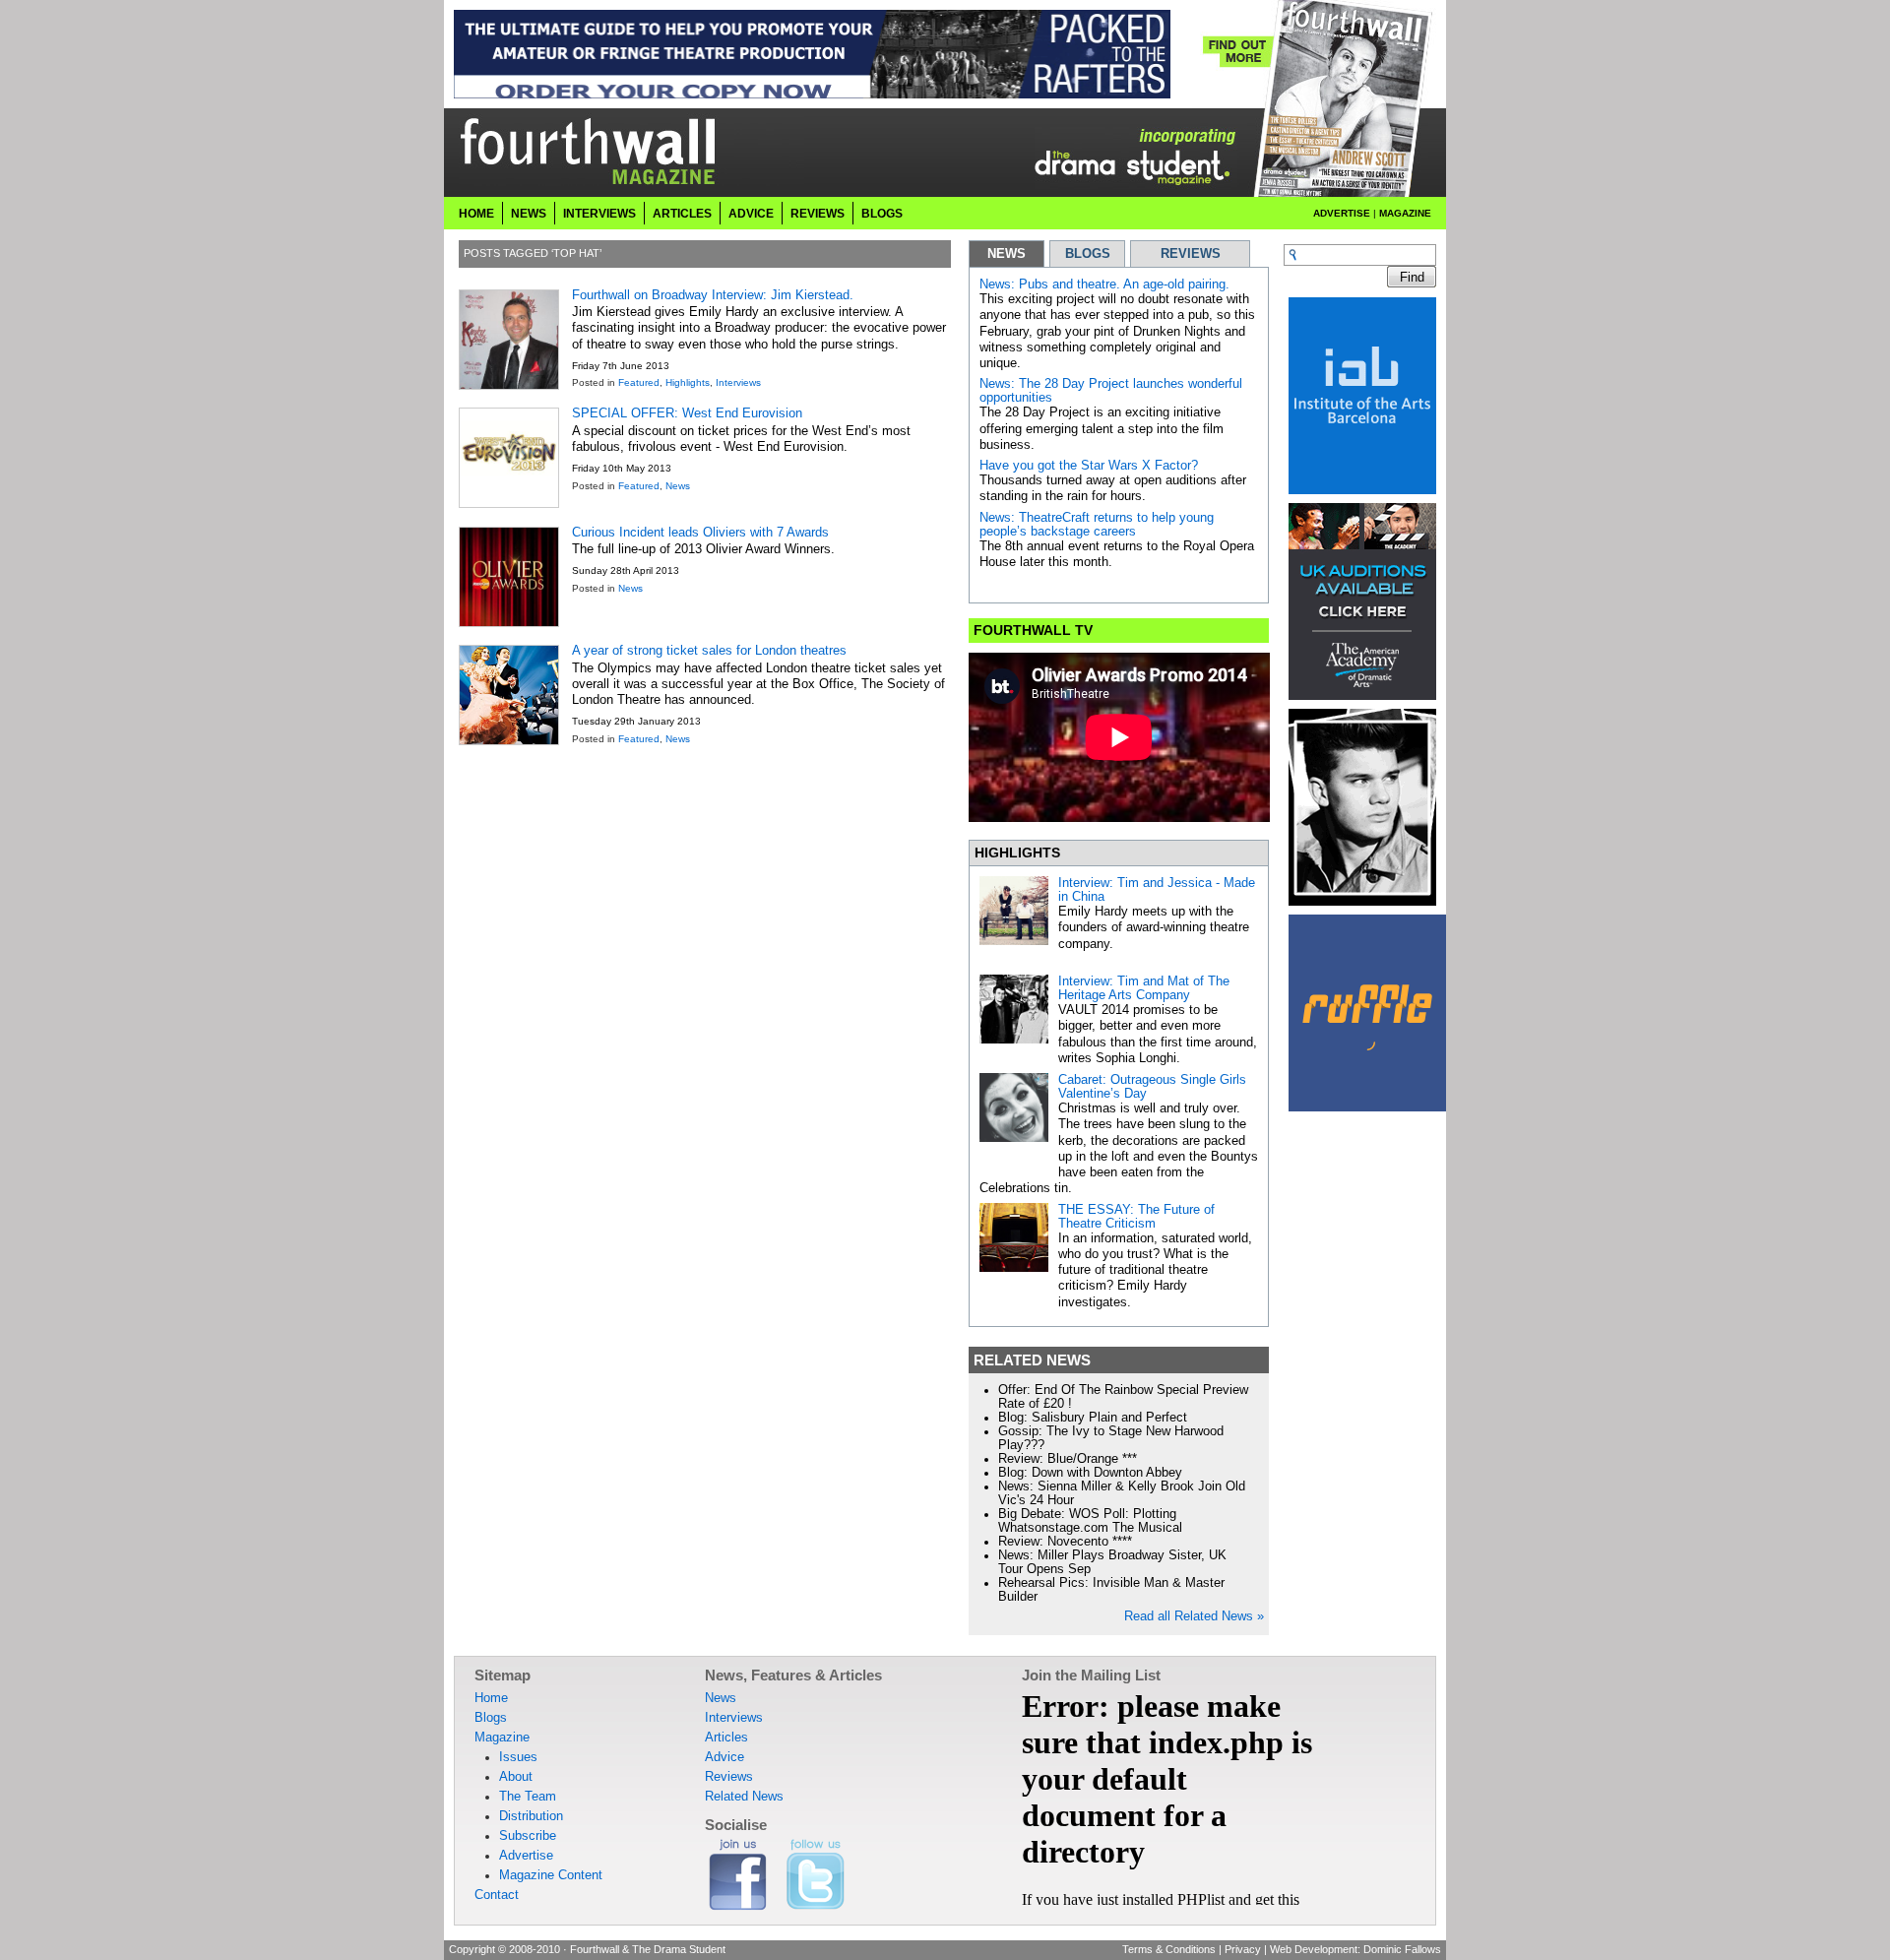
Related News (744, 1797)
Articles (682, 214)
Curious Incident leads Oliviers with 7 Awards (700, 533)
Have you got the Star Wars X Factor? (1089, 466)
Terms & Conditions (1169, 1949)
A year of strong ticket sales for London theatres (709, 651)
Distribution (531, 1816)
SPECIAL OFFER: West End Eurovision (687, 413)
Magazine (1405, 213)
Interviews (599, 214)
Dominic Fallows (1402, 1949)
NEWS (1007, 254)
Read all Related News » (1194, 1616)
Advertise (1342, 213)
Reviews (818, 214)
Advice (751, 214)
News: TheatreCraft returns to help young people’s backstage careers (1097, 525)
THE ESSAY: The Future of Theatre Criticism (1136, 1217)
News (529, 214)
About (516, 1777)
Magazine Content (551, 1875)
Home (476, 214)
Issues (518, 1757)
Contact (497, 1895)
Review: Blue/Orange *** (1068, 1459)
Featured (639, 382)
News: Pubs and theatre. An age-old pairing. (1104, 285)
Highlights (688, 382)
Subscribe (528, 1836)
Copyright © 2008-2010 (504, 1949)
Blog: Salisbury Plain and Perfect (1093, 1418)
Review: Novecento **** (1065, 1542)
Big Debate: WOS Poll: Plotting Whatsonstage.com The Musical (1090, 1521)
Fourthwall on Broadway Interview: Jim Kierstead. (713, 295)
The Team (528, 1797)
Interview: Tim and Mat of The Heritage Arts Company (1144, 988)
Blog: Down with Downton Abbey (1090, 1473)
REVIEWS (1191, 254)
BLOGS (1088, 254)
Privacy (1243, 1949)
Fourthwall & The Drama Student (648, 1949)
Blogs (882, 214)
